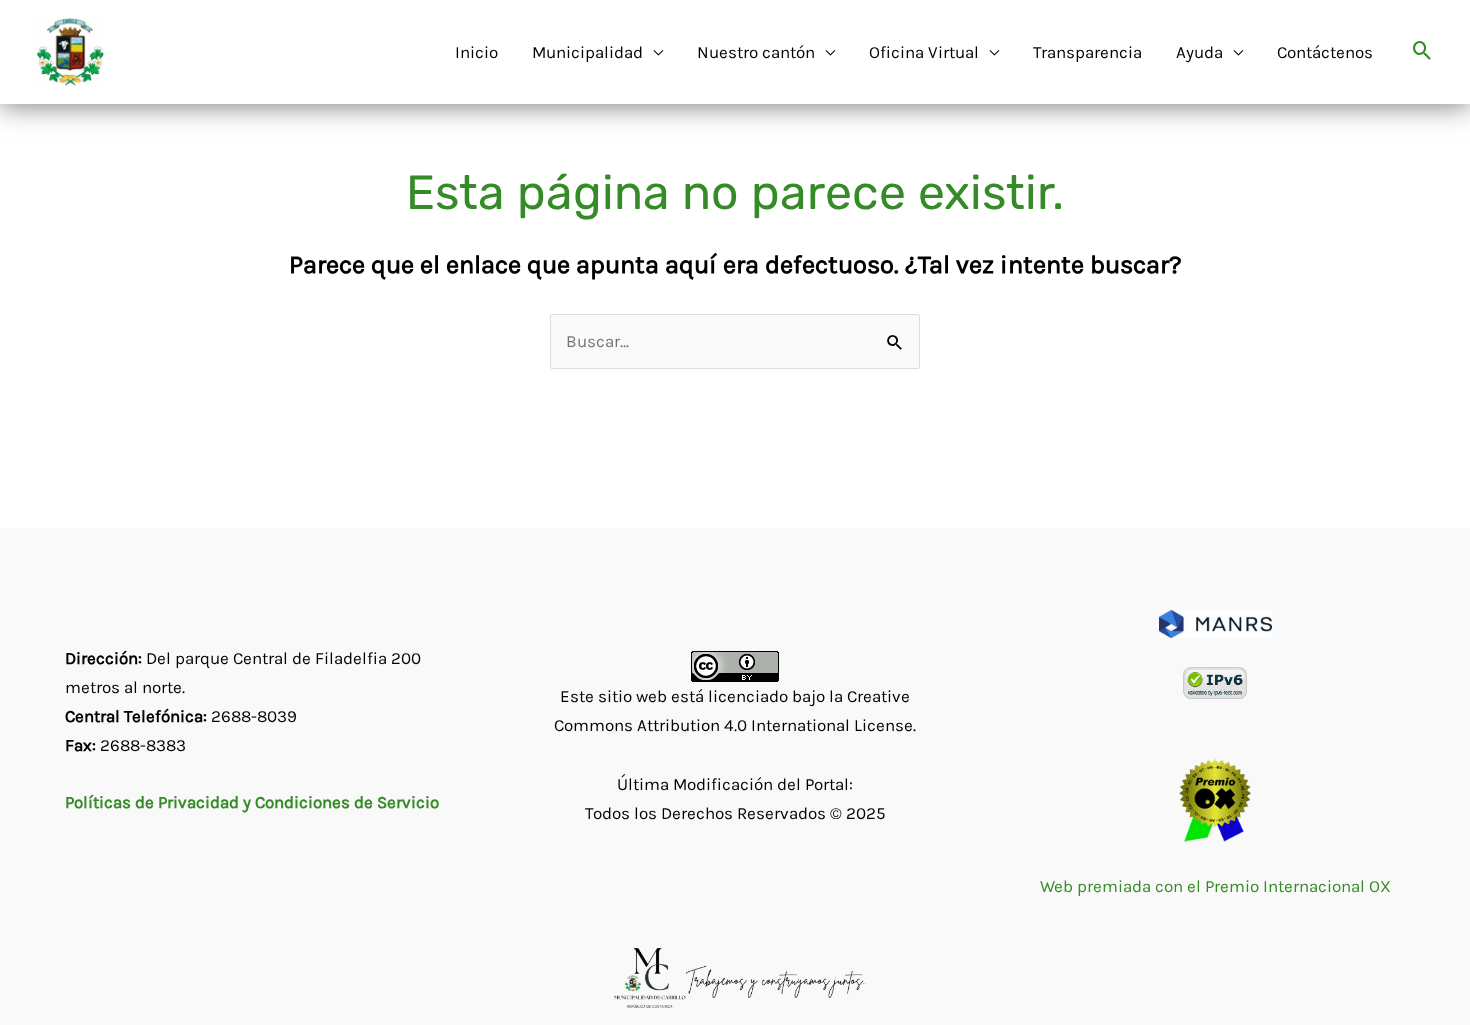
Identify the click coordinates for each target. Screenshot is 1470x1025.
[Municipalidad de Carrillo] (70, 50)
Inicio (476, 52)
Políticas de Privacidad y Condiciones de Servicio (252, 802)
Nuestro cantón (756, 52)
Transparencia (1087, 52)
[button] (1422, 52)
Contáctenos (1325, 52)
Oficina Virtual (924, 52)
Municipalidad (587, 52)
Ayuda (1199, 52)
